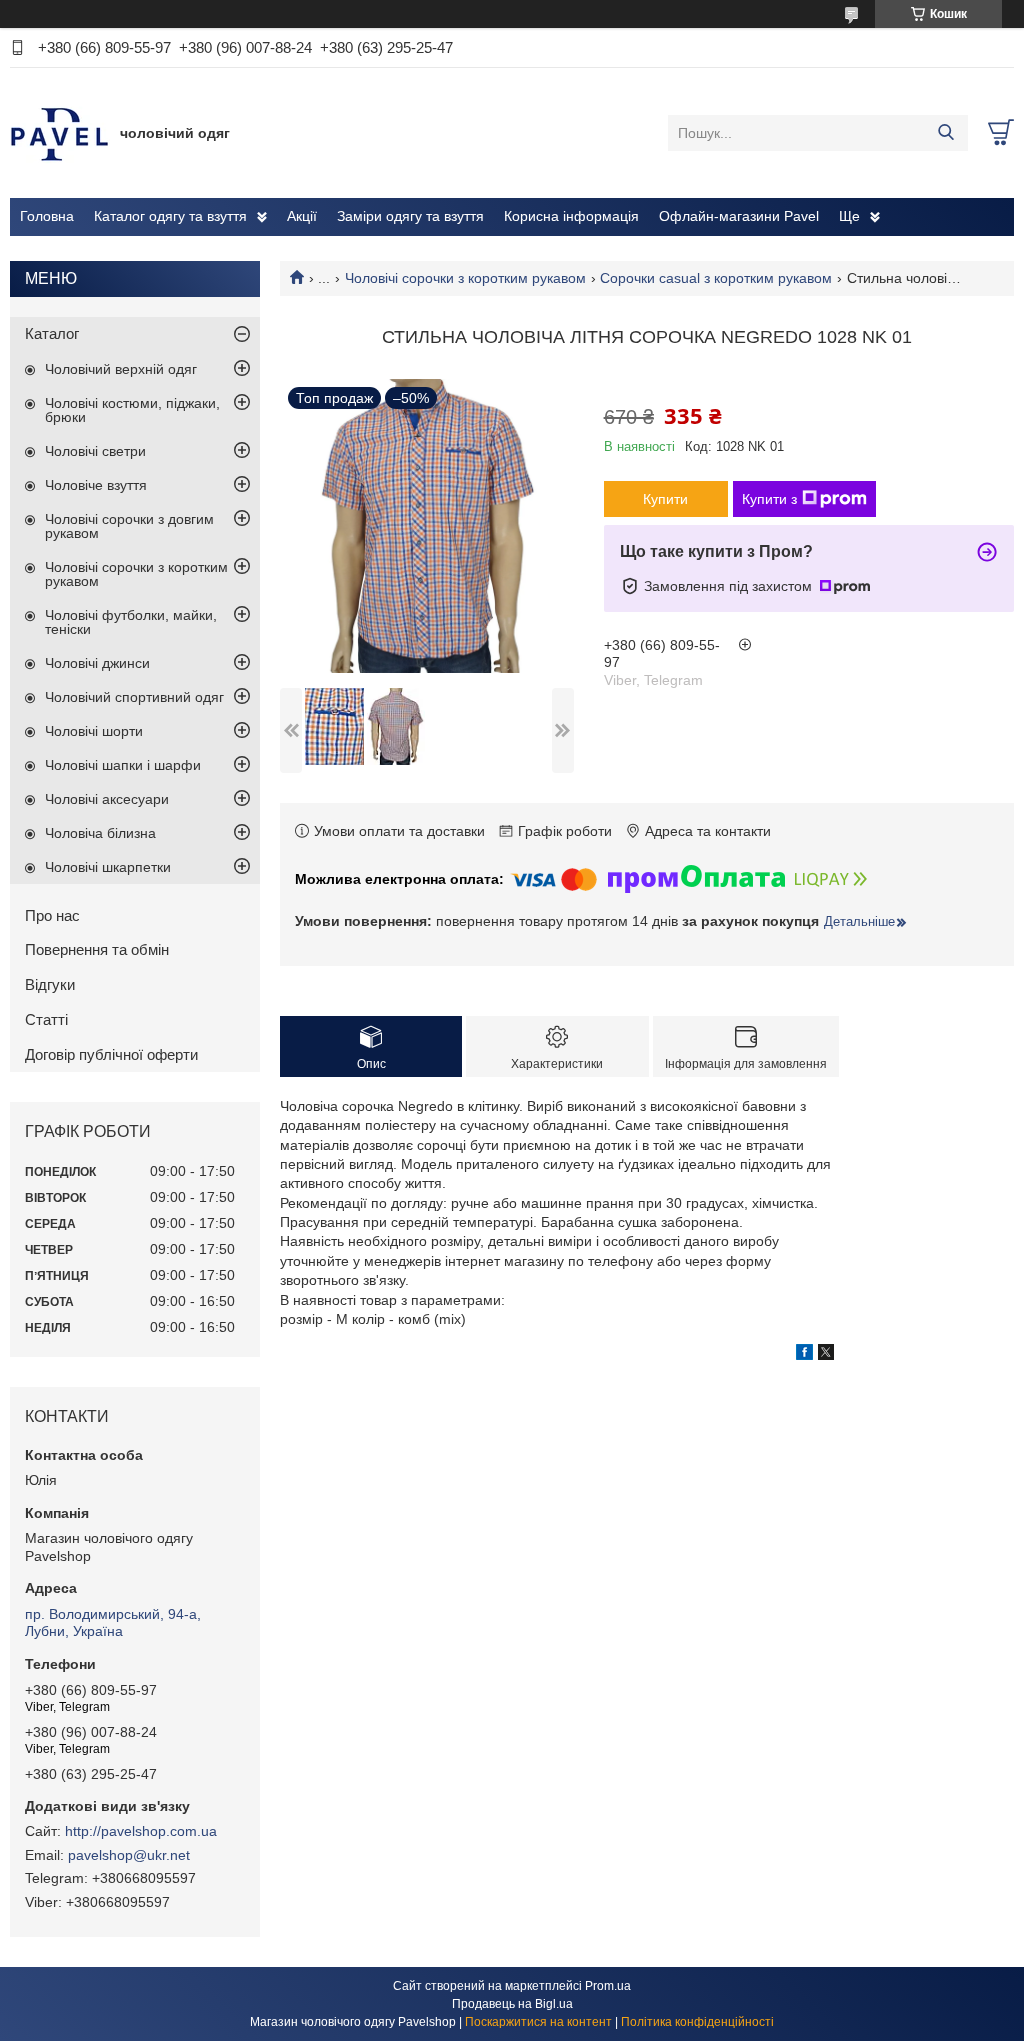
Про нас (52, 915)
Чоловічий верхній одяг (121, 369)
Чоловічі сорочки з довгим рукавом (129, 526)
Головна (47, 216)
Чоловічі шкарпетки (108, 867)
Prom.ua (608, 1986)
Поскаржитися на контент (538, 2022)
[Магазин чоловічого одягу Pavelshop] (60, 132)
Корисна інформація (571, 216)
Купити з (769, 499)
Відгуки (50, 984)
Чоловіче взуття (96, 485)
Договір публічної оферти (111, 1054)
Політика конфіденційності (697, 2022)
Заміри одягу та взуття (410, 216)
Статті (46, 1019)
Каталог (52, 333)
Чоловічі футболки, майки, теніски (131, 622)
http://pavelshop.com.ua (141, 1831)
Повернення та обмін (97, 949)
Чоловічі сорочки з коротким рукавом (465, 278)
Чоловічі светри (95, 451)
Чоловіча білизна (100, 833)
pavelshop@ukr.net (129, 1855)
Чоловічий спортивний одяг (134, 697)
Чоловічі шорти (94, 731)
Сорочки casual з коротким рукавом (716, 278)
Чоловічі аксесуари (107, 799)
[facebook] (804, 1355)
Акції (302, 216)
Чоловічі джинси (97, 663)
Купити (665, 499)
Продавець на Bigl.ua (512, 2004)
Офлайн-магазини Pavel (739, 216)
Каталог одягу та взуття (170, 216)
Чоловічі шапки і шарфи (123, 765)
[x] (826, 1355)
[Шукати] (945, 133)
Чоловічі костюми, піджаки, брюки (132, 410)
